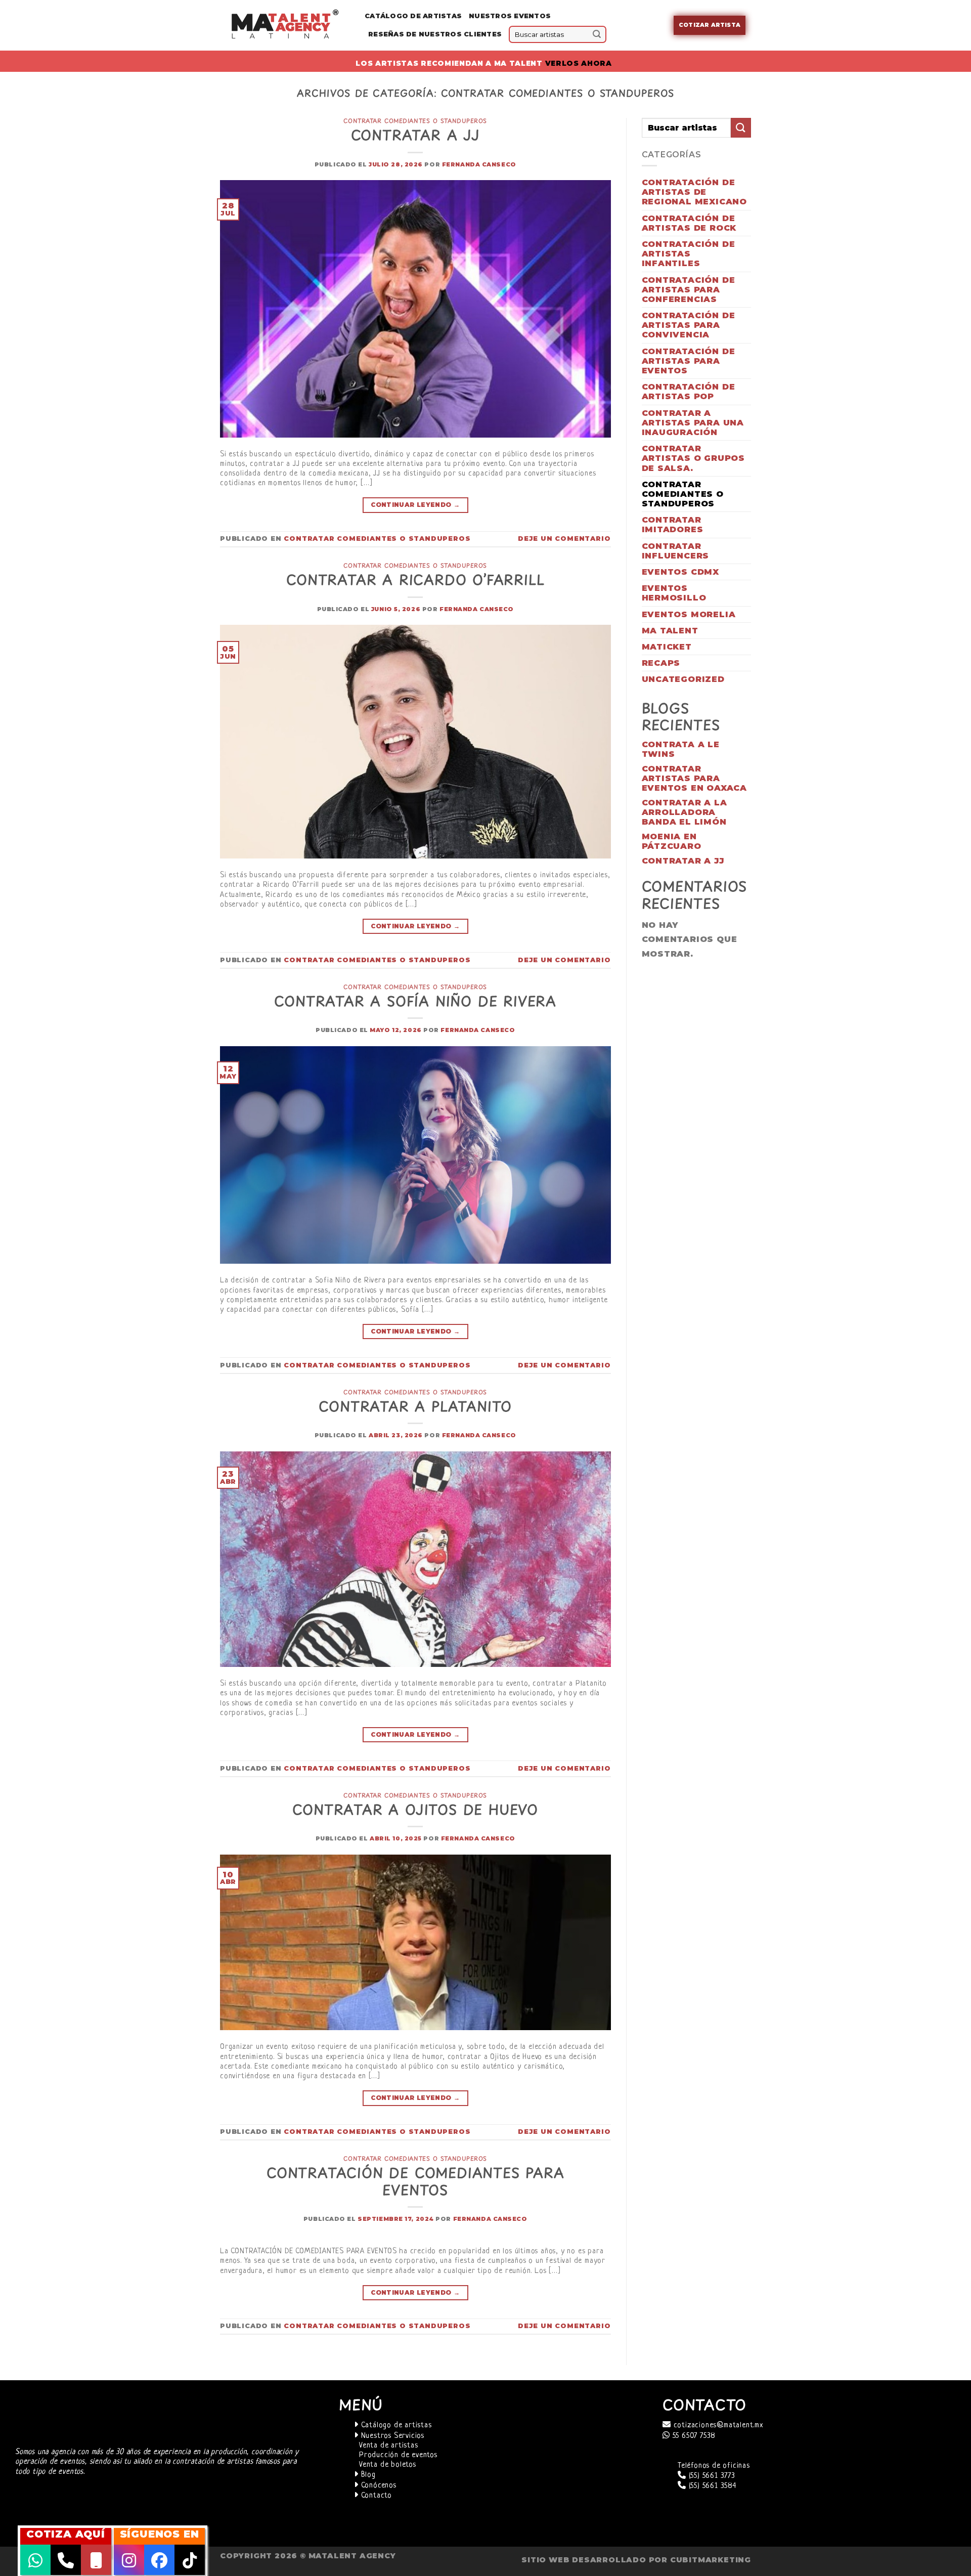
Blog (367, 2475)
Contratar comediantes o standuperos (415, 121)
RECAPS (661, 663)
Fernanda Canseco (479, 164)
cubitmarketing (711, 2560)
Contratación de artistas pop (689, 392)
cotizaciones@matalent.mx (717, 2425)
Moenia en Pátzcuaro (672, 841)
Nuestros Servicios (391, 2436)
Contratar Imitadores (673, 525)
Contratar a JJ (415, 135)
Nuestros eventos (510, 16)
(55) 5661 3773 (711, 2476)
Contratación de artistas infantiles (689, 254)
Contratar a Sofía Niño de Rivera (415, 1001)
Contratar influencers (676, 551)
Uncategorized (683, 679)
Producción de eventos (398, 2455)
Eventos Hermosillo (674, 593)
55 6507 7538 (693, 2436)
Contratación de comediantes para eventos (415, 2181)
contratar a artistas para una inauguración (693, 423)
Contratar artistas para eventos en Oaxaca (695, 778)
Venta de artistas (389, 2446)
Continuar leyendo (415, 505)
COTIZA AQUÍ (66, 2534)
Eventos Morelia (689, 614)
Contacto (375, 2496)
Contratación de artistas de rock (689, 223)
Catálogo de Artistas (413, 16)
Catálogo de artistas (395, 2425)
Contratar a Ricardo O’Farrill (415, 579)
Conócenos (378, 2486)
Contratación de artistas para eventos (689, 361)
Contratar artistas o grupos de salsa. (694, 458)
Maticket (667, 647)
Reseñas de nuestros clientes (435, 34)
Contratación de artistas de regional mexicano (695, 192)
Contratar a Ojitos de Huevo (415, 1809)
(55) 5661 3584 (711, 2486)
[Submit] (597, 34)
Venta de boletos (388, 2465)
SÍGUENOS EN (160, 2534)
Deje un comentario (564, 539)
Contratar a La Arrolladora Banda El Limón (685, 812)
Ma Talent (670, 631)
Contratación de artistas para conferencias (689, 290)
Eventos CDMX (681, 572)
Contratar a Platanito (415, 1406)
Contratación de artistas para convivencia (689, 325)
